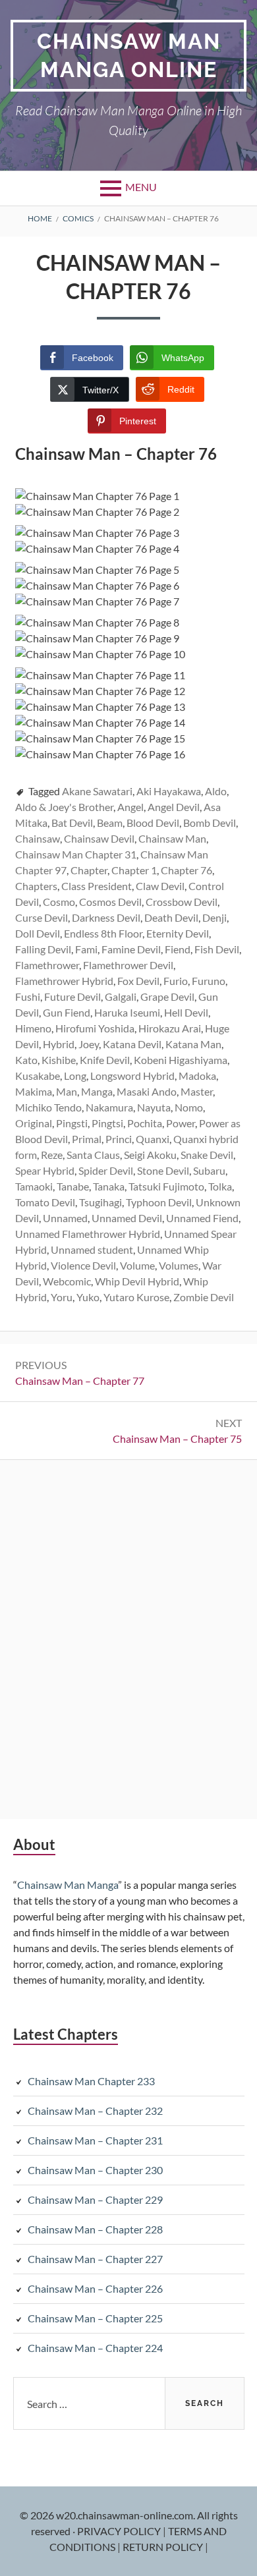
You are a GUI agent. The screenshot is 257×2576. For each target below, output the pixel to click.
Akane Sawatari (97, 791)
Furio (176, 981)
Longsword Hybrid (132, 1076)
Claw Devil (160, 886)
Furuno (209, 981)
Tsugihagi (100, 1202)
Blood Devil (153, 823)
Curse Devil (42, 917)
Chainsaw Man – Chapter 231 (95, 2140)
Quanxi (153, 1139)
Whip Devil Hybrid (137, 1281)
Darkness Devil (106, 917)
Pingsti (72, 1123)
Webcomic (67, 1281)
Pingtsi (107, 1123)
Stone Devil (163, 1170)
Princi (119, 1139)
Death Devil (171, 917)
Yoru (62, 1297)
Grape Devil (167, 996)
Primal (87, 1139)
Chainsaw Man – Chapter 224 (95, 2348)
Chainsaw (38, 838)
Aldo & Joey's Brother (64, 807)
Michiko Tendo (48, 1107)
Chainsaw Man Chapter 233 (91, 2081)
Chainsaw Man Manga (68, 1885)
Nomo (189, 1107)
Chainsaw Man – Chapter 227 (95, 2259)
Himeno (33, 1028)
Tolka (220, 1186)
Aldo (216, 791)
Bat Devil (72, 823)
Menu (141, 187)
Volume (137, 1265)
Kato (26, 1060)
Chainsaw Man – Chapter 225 (95, 2318)
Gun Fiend (67, 1012)
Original (34, 1123)
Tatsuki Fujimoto (166, 1186)
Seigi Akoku (150, 1155)
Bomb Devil (210, 823)
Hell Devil (186, 1012)
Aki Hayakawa (169, 791)
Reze (52, 1155)
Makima (34, 1091)
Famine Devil (131, 949)
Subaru (209, 1170)
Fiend (178, 949)
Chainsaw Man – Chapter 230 (95, 2170)
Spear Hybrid (45, 1170)
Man (67, 1091)
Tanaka (109, 1186)
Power (181, 1123)
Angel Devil (174, 807)
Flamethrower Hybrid (64, 981)
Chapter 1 (134, 870)
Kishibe (59, 1060)
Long (75, 1076)
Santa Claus (93, 1155)
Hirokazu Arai (170, 1028)
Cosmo (59, 902)
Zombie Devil (204, 1297)
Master (197, 1091)
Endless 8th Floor (103, 933)
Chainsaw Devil (99, 838)
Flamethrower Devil (128, 965)
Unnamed (65, 1218)
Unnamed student (92, 1249)
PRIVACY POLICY (120, 2531)
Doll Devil (38, 933)
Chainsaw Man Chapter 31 (76, 854)
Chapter (89, 870)
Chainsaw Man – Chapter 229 (95, 2199)
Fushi (28, 996)
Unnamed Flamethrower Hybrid (88, 1234)
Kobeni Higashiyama (181, 1060)
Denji (214, 917)
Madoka (197, 1076)
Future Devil (72, 996)
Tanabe (73, 1186)
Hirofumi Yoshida (95, 1028)
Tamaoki (34, 1186)
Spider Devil (106, 1170)
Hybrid (59, 1044)
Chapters (36, 886)
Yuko (88, 1297)
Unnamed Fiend (202, 1218)
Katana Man (193, 1044)
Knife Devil (105, 1060)
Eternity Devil (178, 933)
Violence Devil (83, 1265)
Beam (110, 823)
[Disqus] (128, 1638)
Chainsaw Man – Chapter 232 (95, 2111)
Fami (86, 949)
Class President (97, 886)
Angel (130, 807)
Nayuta (154, 1107)
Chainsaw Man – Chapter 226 (95, 2288)
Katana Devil (132, 1044)
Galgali (121, 996)
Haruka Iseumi (127, 1012)
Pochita (145, 1123)
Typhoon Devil (159, 1202)
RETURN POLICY (164, 2547)
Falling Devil (43, 949)
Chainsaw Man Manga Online (129, 55)
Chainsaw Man (172, 838)
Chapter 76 (186, 870)
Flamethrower (47, 965)
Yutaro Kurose (136, 1297)
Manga (97, 1091)
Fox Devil (138, 981)
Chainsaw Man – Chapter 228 (95, 2229)
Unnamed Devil (127, 1218)
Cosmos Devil (110, 902)
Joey (89, 1044)
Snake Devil (207, 1155)
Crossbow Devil (182, 902)
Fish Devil (217, 949)
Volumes (179, 1265)
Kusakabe (38, 1076)
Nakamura (109, 1107)
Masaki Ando (147, 1091)
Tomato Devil (45, 1202)
